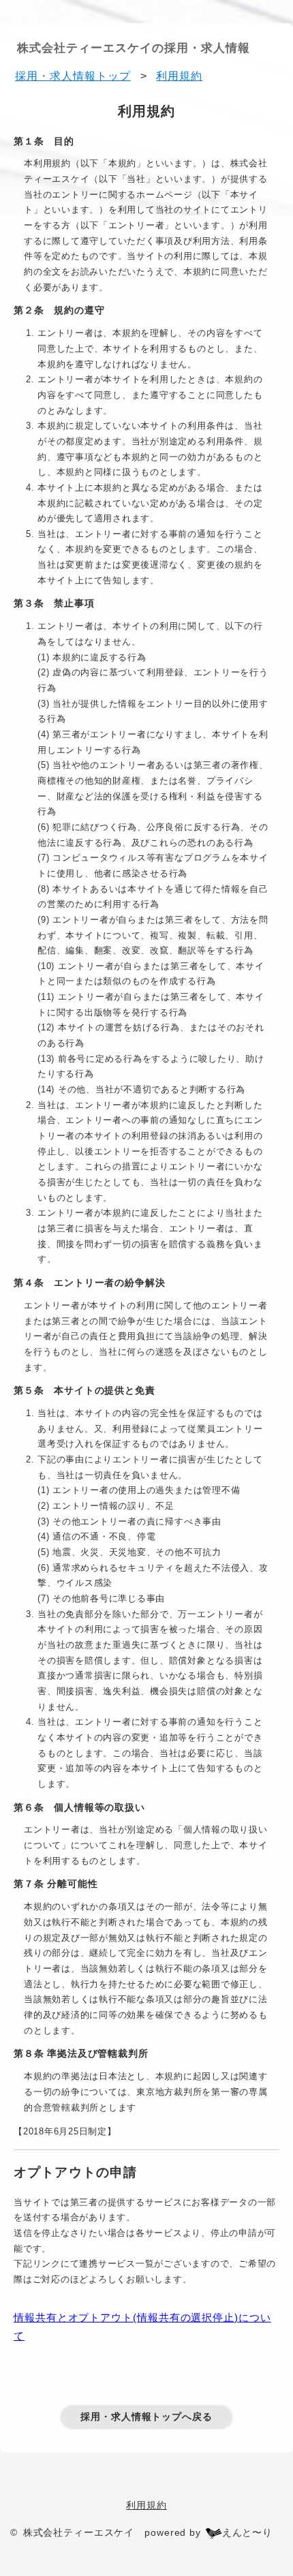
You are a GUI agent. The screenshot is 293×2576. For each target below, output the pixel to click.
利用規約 (146, 2505)
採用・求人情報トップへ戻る (146, 2417)
